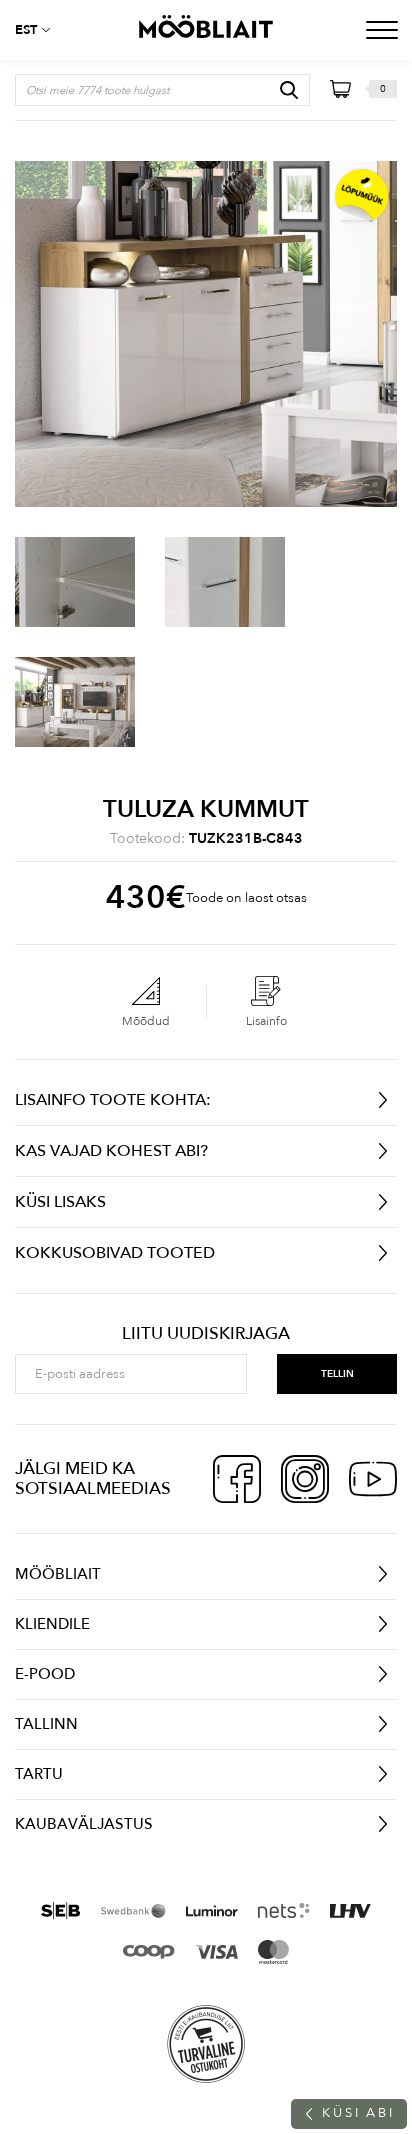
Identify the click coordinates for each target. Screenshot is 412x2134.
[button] (40, 30)
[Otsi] (289, 90)
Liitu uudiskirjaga (206, 1334)
